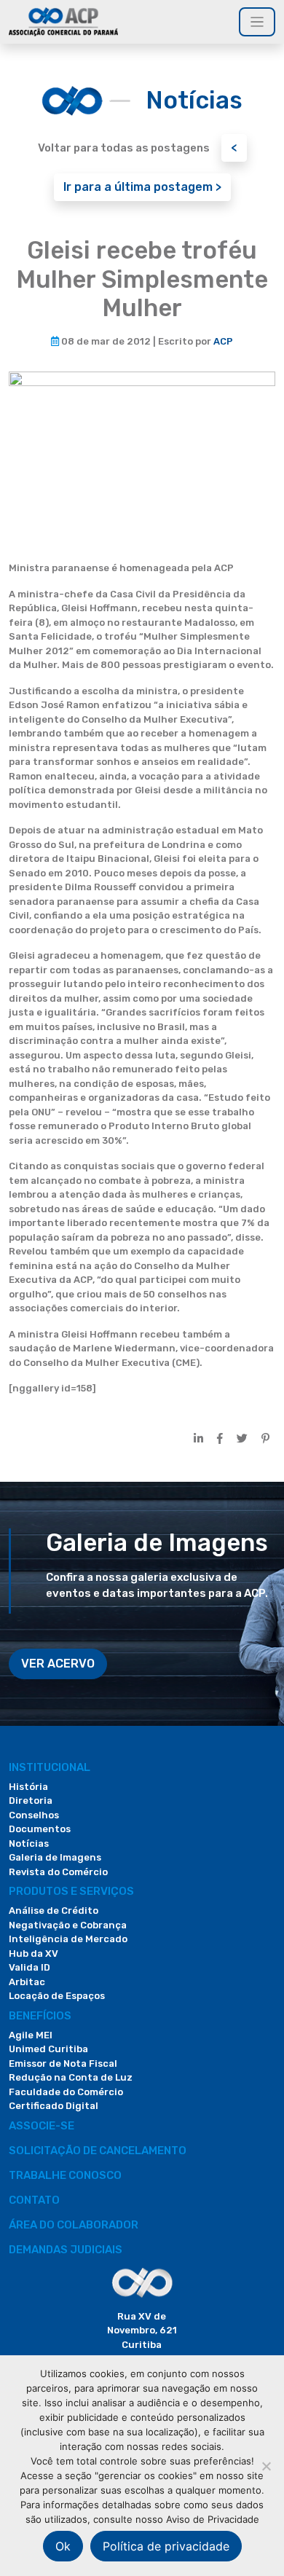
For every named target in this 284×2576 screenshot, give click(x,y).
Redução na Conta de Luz (71, 2077)
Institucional (50, 1767)
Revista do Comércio (58, 1872)
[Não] (266, 2466)
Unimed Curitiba (48, 2049)
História (28, 1787)
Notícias (29, 1843)
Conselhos (34, 1815)
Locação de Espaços (57, 1996)
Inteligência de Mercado (68, 1939)
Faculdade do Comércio (66, 2092)
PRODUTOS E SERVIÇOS (71, 1891)
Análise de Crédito (54, 1911)
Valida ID (29, 1967)
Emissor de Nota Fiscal (63, 2063)
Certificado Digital (54, 2106)
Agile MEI (31, 2035)
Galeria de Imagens (55, 1857)
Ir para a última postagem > (142, 187)
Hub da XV (33, 1953)
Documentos (40, 1829)
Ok (63, 2546)
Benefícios (40, 2016)
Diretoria (31, 1801)
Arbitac (27, 1982)
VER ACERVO (58, 1664)
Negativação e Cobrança (68, 1925)
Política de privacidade (166, 2546)
